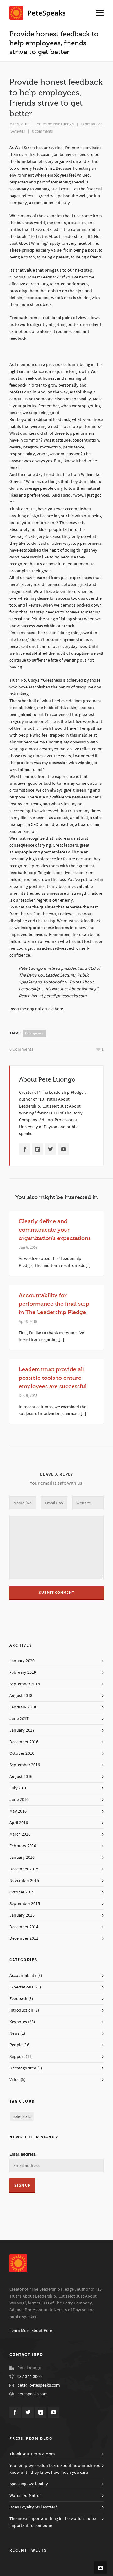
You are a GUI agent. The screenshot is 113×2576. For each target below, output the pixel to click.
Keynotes (17, 131)
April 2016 (19, 1823)
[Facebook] (25, 1149)
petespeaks (34, 1033)
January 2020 (22, 1661)
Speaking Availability (29, 2484)
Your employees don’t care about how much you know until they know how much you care (55, 2469)
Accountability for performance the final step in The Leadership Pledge (54, 1304)
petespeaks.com (32, 2394)
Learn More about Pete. (31, 2331)
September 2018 (25, 1684)
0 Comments (21, 1049)
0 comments (42, 131)
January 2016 (22, 1858)
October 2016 (22, 1753)
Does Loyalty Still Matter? (33, 2507)
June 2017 (19, 1719)
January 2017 (22, 1730)
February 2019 (23, 1673)
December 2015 (24, 1869)
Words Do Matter (25, 2496)
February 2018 (23, 1707)
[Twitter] (51, 1149)
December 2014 (24, 1927)
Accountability (23, 1976)
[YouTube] (63, 1149)
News (14, 2033)
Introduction (21, 2010)
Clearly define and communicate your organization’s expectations (55, 1230)
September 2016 (25, 1765)
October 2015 (22, 1892)
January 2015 (22, 1915)
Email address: (23, 2154)
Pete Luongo (63, 124)
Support (17, 2057)
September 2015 (25, 1904)
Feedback (18, 1999)
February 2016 (23, 1846)
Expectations (91, 124)
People (16, 2045)
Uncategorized (23, 2068)
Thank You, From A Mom (32, 2454)
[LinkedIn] (38, 1149)
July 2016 (18, 1788)
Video (15, 2080)
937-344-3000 (30, 2377)
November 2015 (24, 1881)
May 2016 (18, 1811)
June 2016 (19, 1800)
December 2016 (24, 1742)
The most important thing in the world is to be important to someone (53, 2522)
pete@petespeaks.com (39, 2385)
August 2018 (21, 1696)
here (59, 1009)
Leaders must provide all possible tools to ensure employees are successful (53, 1378)
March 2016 (20, 1834)
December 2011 (24, 1938)
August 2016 (21, 1777)
